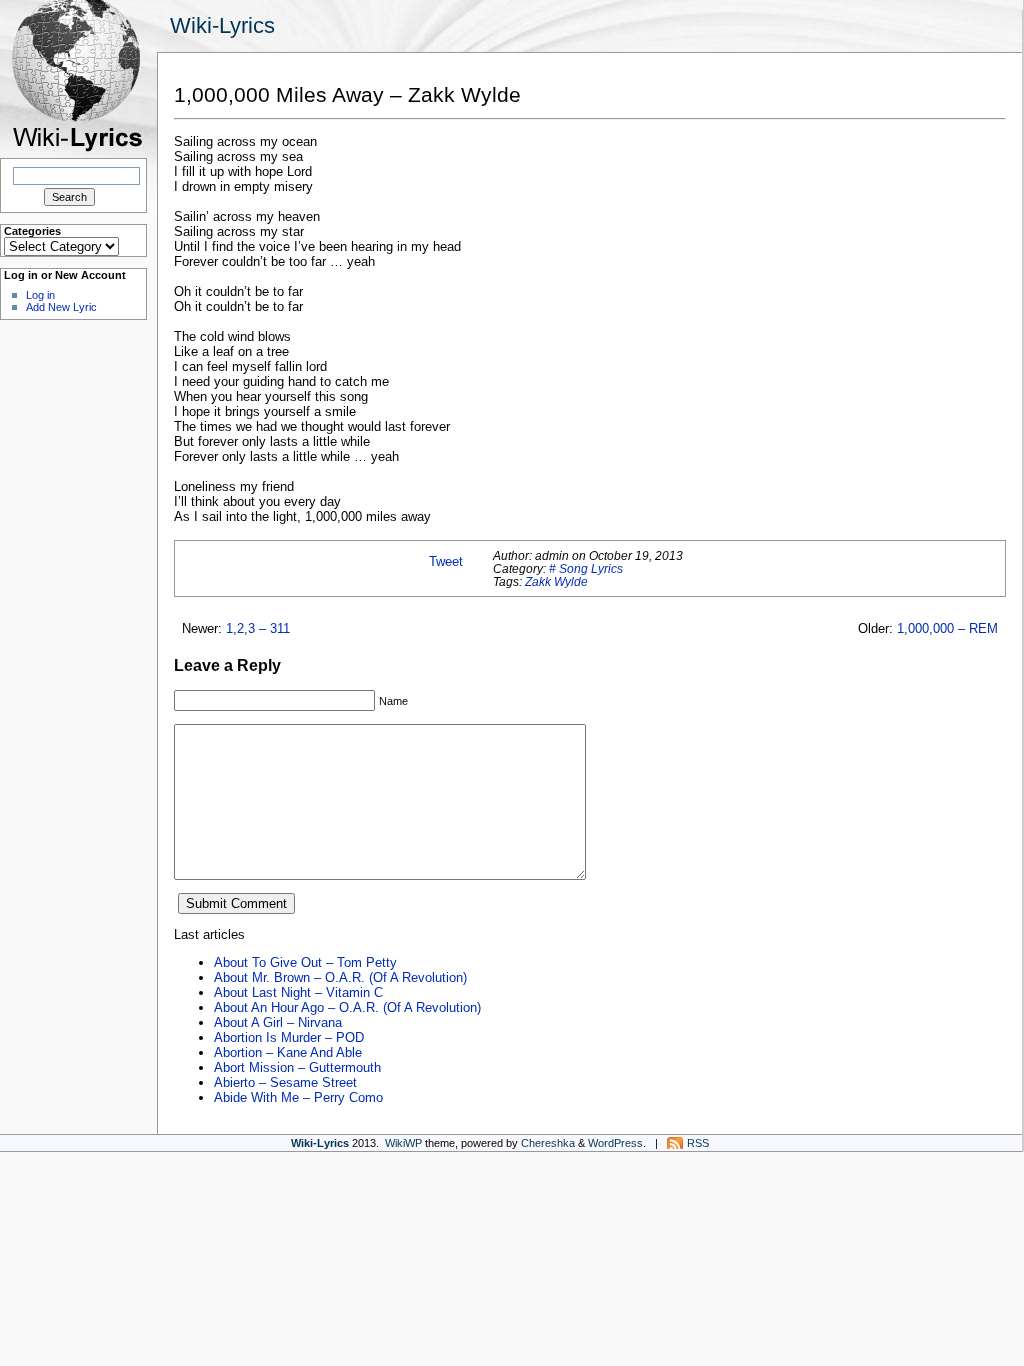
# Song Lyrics (586, 568)
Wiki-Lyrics (222, 25)
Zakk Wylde (556, 581)
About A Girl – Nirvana (278, 1022)
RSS (698, 1143)
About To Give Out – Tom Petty (305, 962)
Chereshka (548, 1143)
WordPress (615, 1143)
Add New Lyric (61, 307)
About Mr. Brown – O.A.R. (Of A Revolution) (340, 977)
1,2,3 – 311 (258, 628)
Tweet (446, 561)
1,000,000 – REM (947, 628)
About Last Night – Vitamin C (298, 992)
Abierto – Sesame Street (285, 1082)
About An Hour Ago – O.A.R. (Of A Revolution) (347, 1007)
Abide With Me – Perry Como (298, 1097)
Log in (40, 295)
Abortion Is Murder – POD (289, 1037)
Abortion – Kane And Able (288, 1052)
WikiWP (403, 1143)
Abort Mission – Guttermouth (297, 1067)
